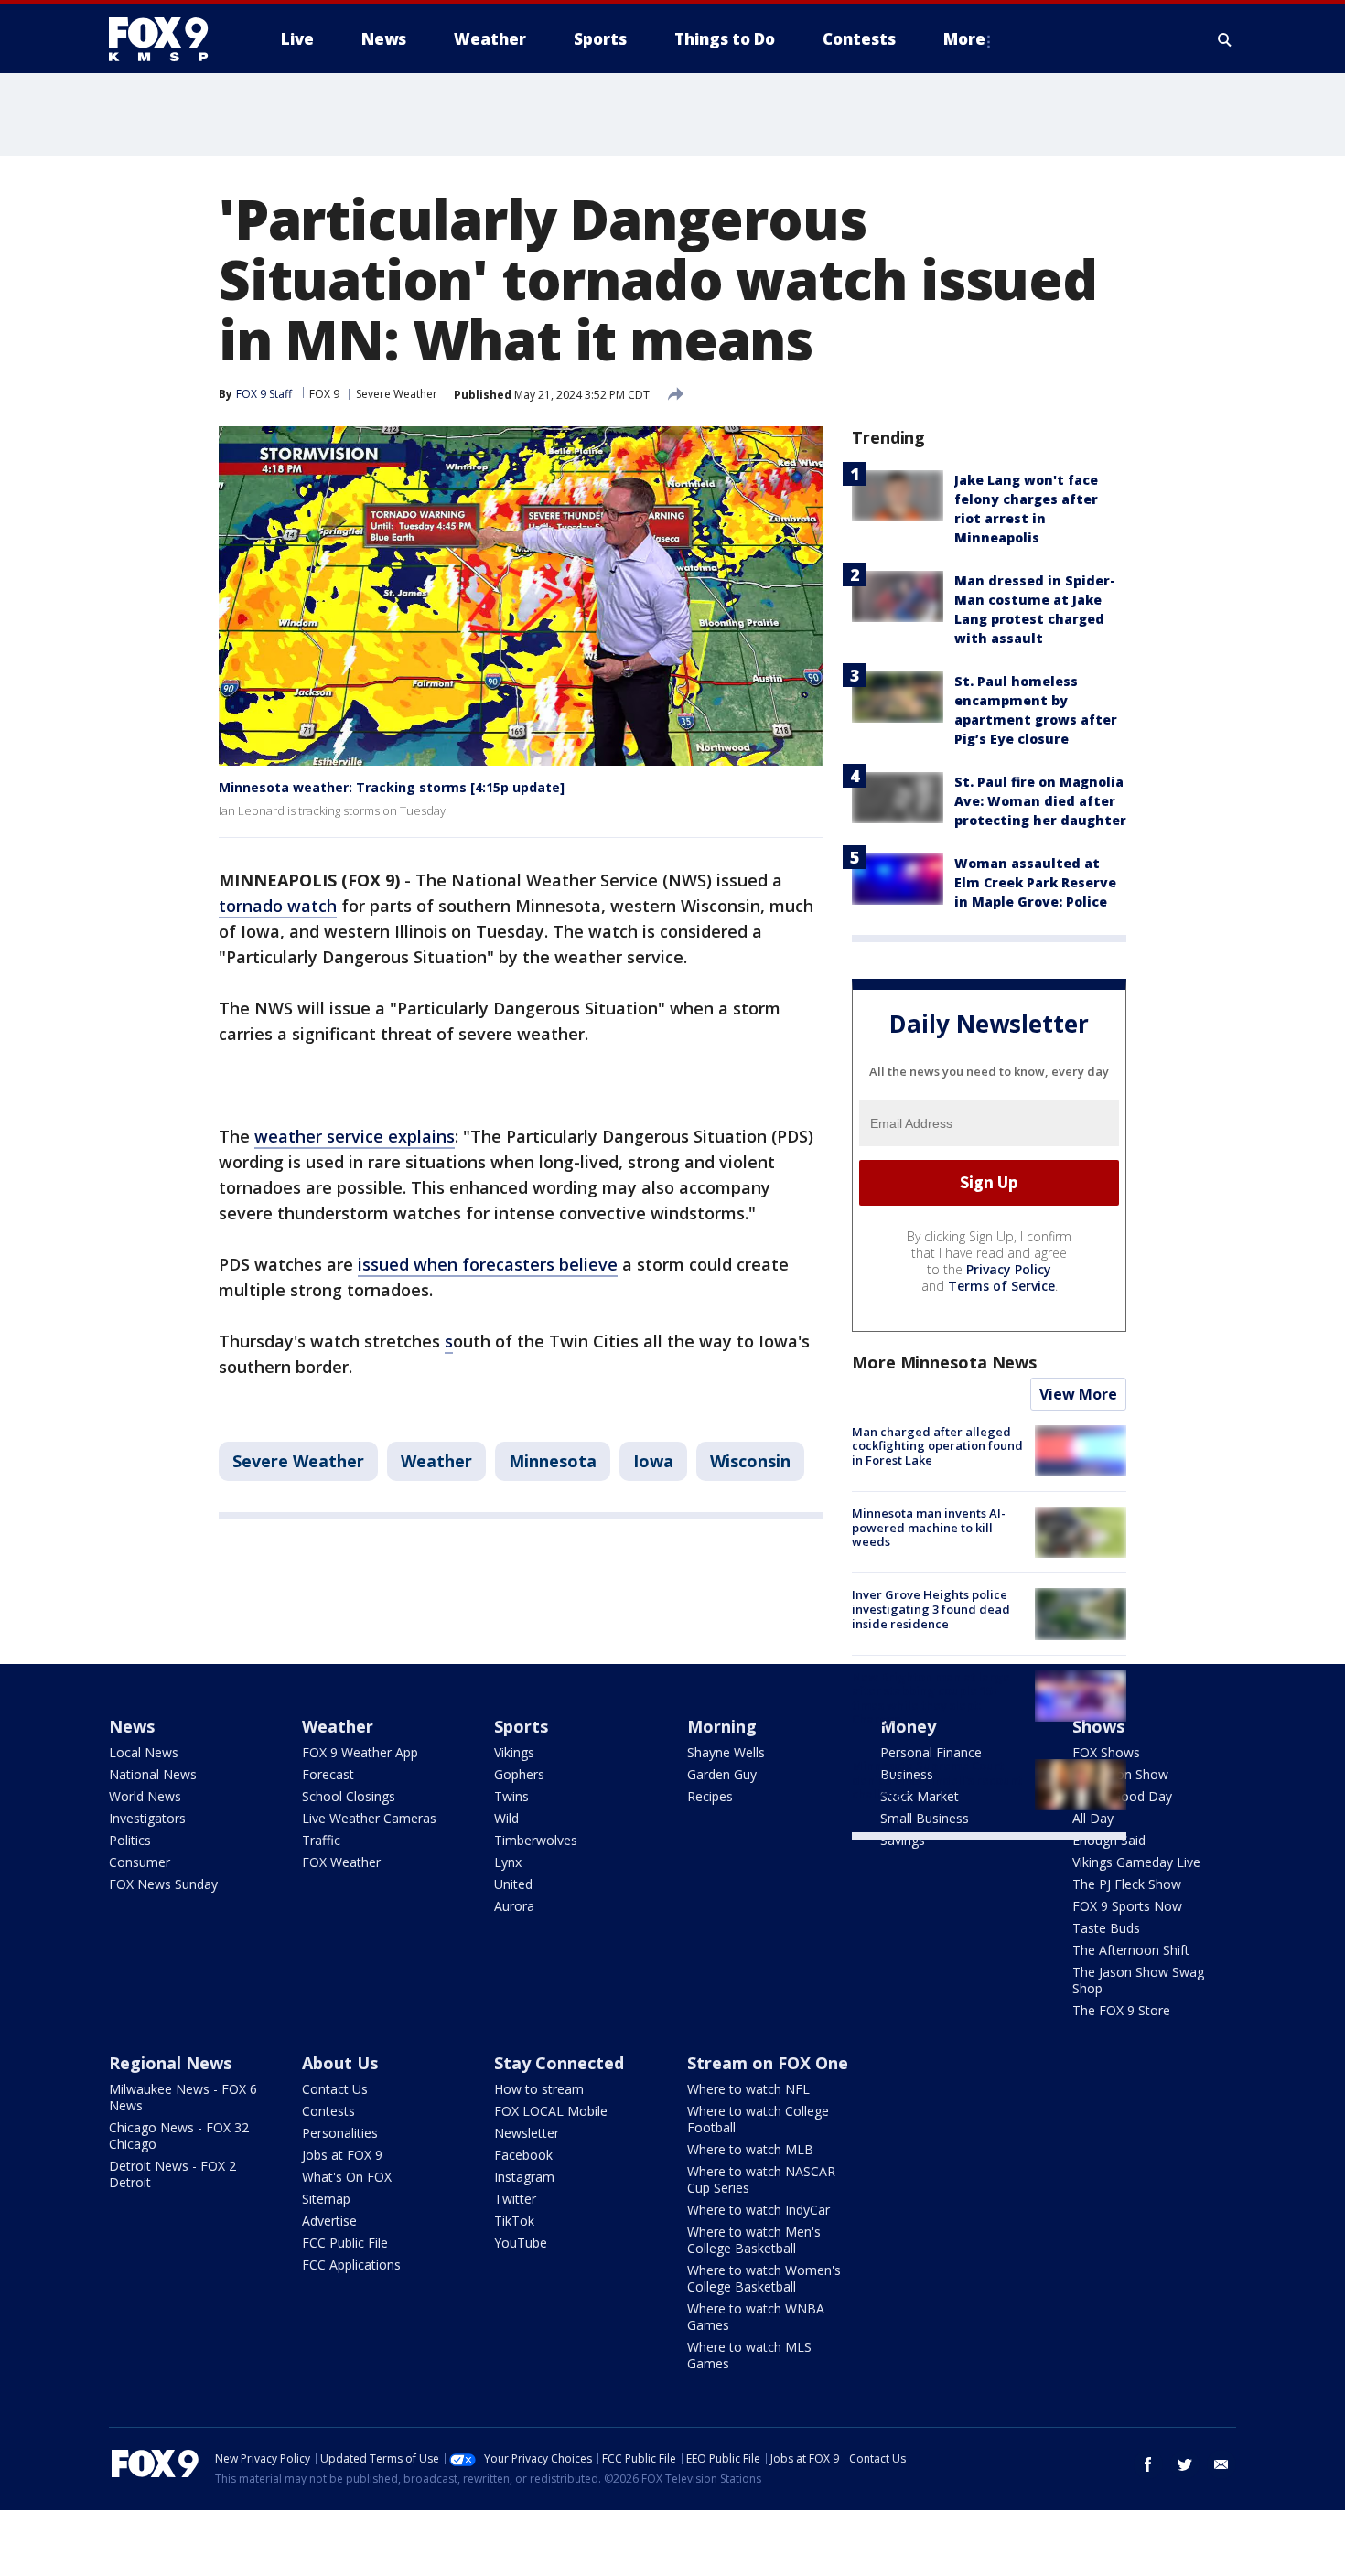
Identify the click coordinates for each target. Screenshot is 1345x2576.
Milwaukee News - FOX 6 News (183, 2097)
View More (1078, 1394)
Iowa (653, 1461)
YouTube (521, 2243)
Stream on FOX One (768, 2063)
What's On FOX (347, 2177)
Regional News (170, 2063)
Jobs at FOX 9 (342, 2155)
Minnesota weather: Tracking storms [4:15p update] (392, 787)
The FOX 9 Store (1121, 2010)
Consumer (140, 1862)
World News (145, 1796)
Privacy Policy (1009, 1269)
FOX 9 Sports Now (1127, 1906)
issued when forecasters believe (488, 1264)
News (132, 1726)
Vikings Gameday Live (1136, 1862)
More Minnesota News (944, 1362)
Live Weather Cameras (369, 1818)
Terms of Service (1001, 1286)
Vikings (514, 1752)
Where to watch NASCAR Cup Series (761, 2179)
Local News (144, 1752)
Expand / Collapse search (1225, 39)
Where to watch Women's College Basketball (764, 2278)
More (964, 39)
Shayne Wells (726, 1752)
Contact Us (335, 2089)
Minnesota (553, 1461)
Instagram (524, 2177)
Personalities (340, 2133)
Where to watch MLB (750, 2149)
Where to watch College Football (758, 2119)
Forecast (328, 1774)
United (513, 1884)
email (1221, 2464)
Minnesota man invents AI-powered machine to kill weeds (929, 1527)
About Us (340, 2063)
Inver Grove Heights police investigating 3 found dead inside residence (931, 1609)
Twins (511, 1796)
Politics (130, 1840)
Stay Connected (559, 2063)
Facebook (523, 2155)
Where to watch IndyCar (759, 2210)
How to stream (539, 2089)
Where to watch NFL (748, 2089)
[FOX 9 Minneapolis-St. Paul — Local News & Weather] (169, 39)
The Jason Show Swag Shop (1138, 1980)
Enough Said (1109, 1840)
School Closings (349, 1796)
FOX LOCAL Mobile (551, 2111)
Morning (722, 1726)
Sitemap (326, 2199)
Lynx (508, 1862)
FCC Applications (351, 2265)
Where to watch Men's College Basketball (754, 2240)
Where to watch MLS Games (749, 2355)
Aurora (514, 1906)
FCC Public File (345, 2243)
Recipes (710, 1796)
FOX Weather (341, 1862)
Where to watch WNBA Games (756, 2317)
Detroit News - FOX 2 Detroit (172, 2174)
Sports (521, 1726)
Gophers (519, 1774)
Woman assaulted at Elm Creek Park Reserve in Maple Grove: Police (1035, 882)
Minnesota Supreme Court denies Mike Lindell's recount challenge (937, 1780)
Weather (436, 1461)
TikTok (514, 2221)
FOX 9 (324, 394)
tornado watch (278, 906)
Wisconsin (750, 1461)
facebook (1148, 2464)
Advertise (329, 2221)
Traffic (321, 1840)
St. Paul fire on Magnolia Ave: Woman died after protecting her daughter (1040, 801)
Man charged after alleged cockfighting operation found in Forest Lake (937, 1446)
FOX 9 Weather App (360, 1752)
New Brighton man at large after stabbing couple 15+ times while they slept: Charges (931, 1698)
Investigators (147, 1818)
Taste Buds (1106, 1928)
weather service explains (355, 1136)
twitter (1185, 2464)
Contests (328, 2111)
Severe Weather (397, 394)
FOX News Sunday (163, 1884)
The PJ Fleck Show (1127, 1884)
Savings (903, 1840)
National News (153, 1774)
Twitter (515, 2199)
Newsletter (527, 2133)
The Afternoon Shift (1131, 1950)
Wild (506, 1818)
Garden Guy (722, 1774)
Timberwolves (536, 1840)
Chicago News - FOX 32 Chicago (179, 2136)
